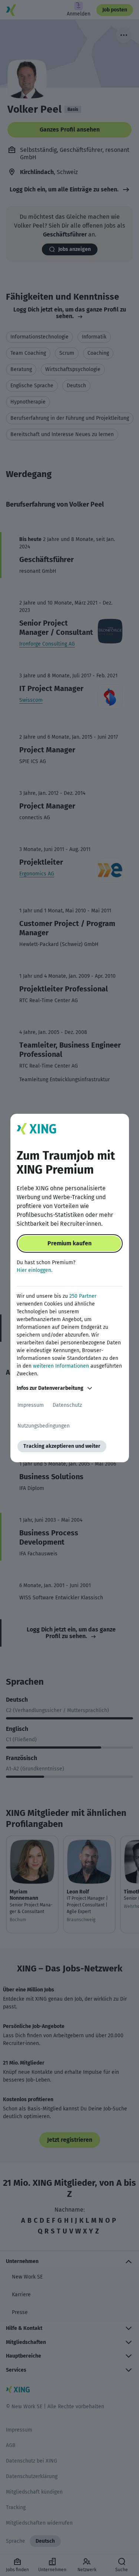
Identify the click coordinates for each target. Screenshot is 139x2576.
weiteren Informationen (61, 1366)
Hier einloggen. (34, 1270)
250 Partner (83, 1296)
